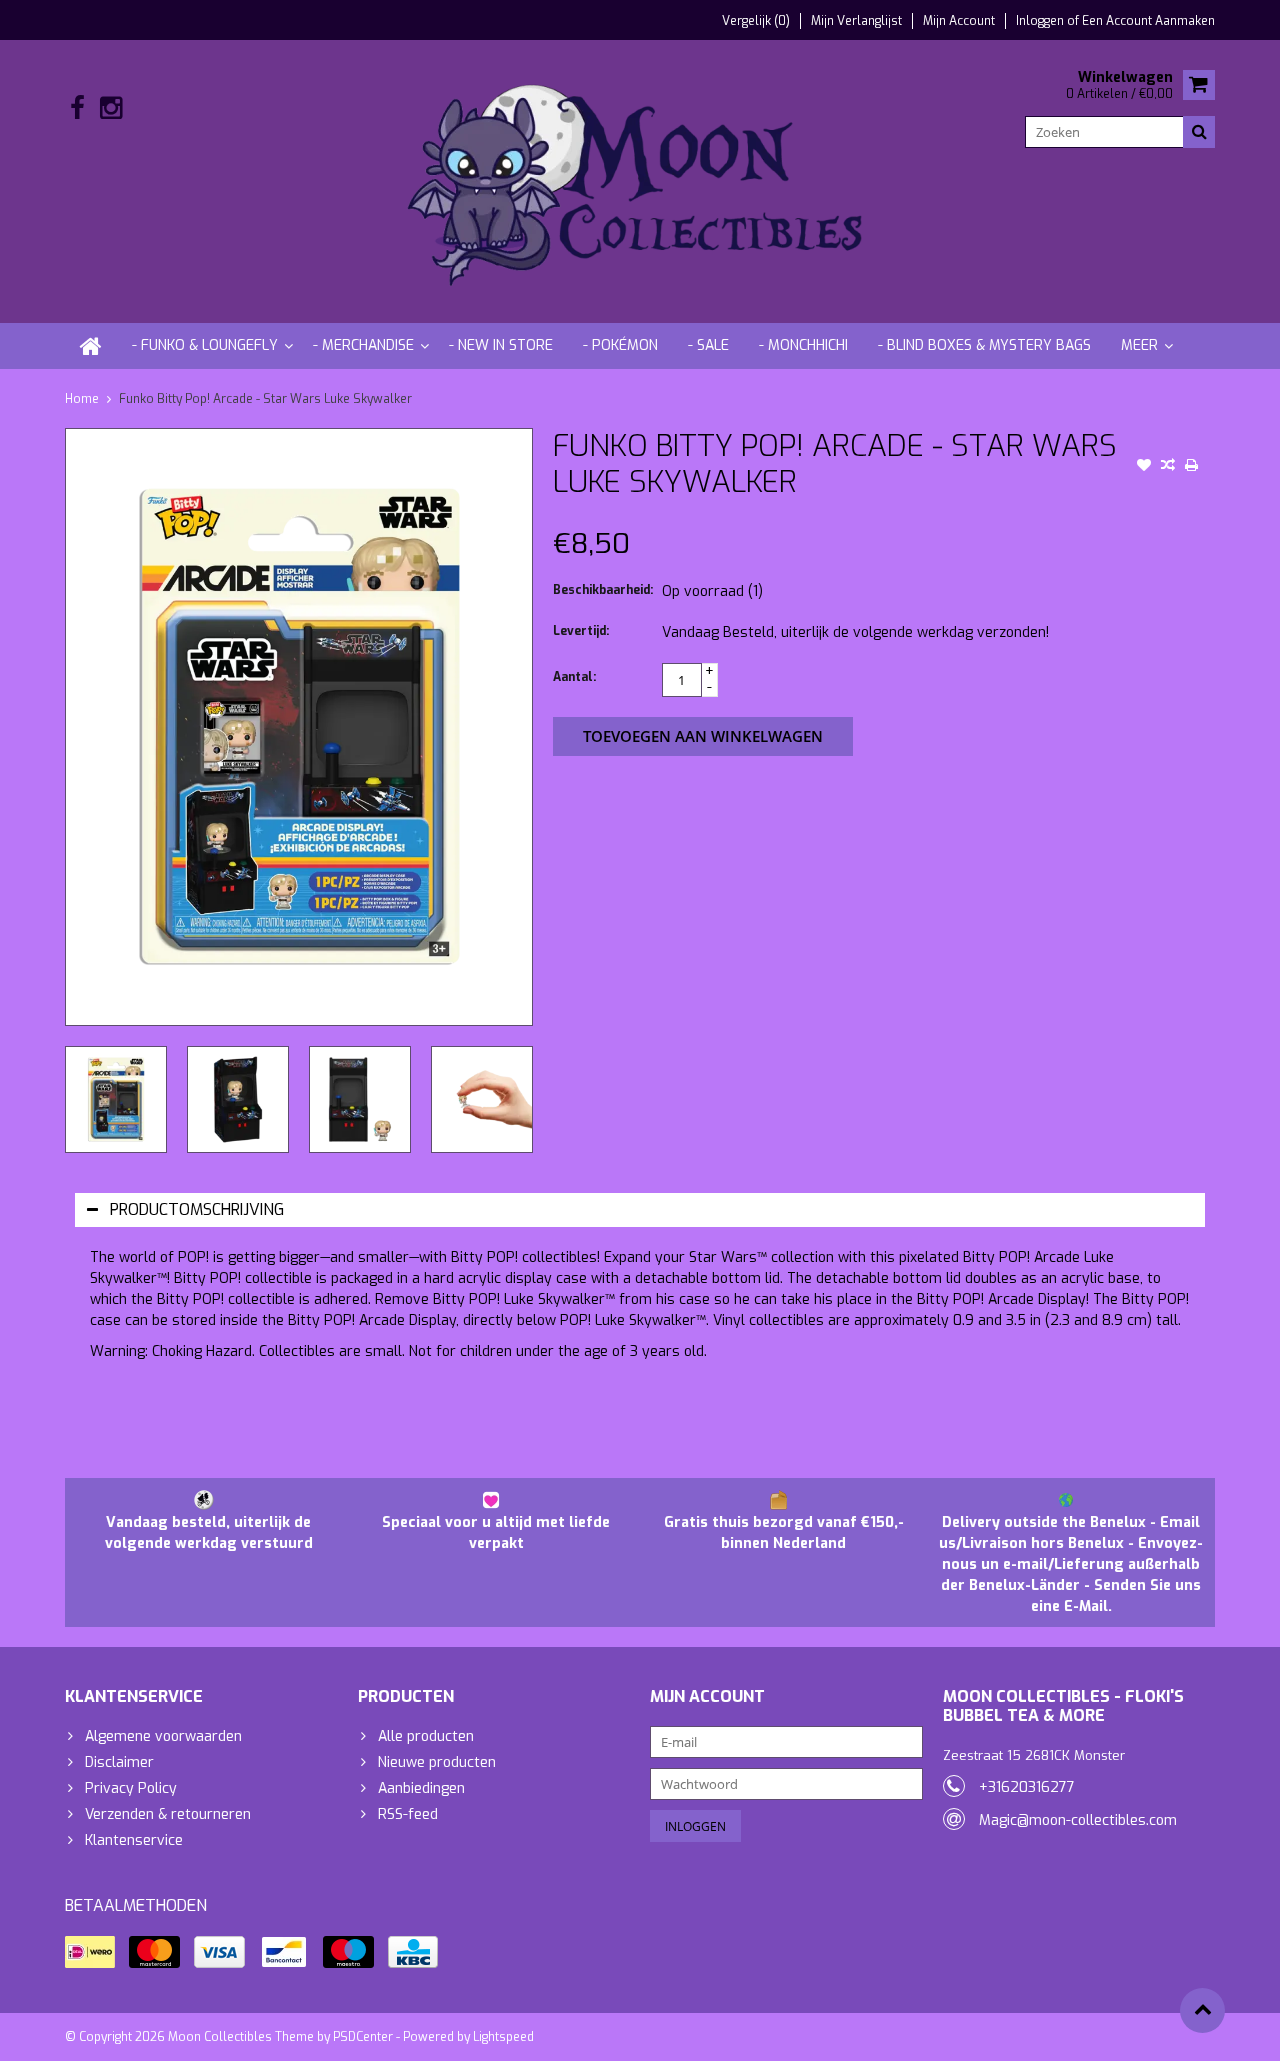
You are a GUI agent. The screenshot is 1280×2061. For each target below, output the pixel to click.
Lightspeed (503, 2037)
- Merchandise (363, 345)
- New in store (501, 345)
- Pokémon (620, 345)
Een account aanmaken (1148, 21)
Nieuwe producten (437, 1762)
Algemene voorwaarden (163, 1736)
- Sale (708, 345)
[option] (116, 1099)
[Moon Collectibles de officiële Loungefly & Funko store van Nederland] (640, 180)
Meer (1139, 345)
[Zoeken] (1199, 132)
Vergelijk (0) (756, 21)
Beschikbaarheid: (603, 590)
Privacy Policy (131, 1788)
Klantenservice (134, 1840)
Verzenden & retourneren (168, 1814)
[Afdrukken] (1192, 467)
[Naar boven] (1202, 2010)
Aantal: (574, 677)
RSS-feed (408, 1814)
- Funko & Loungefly (205, 345)
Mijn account (959, 21)
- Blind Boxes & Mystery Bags (984, 345)
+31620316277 (1027, 1787)
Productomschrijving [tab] (197, 1209)
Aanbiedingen (421, 1788)
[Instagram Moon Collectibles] (110, 108)
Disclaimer (119, 1762)
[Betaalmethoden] (90, 1952)
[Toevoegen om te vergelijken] (1168, 467)
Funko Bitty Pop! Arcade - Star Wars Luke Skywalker (265, 399)
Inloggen (1041, 21)
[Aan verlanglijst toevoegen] (1144, 467)
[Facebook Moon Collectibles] (77, 108)
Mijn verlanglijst (856, 21)
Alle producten (426, 1736)
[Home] (91, 346)
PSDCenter (363, 2037)
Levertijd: (581, 631)
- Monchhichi (803, 345)
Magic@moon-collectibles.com (1078, 1820)
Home (82, 399)
